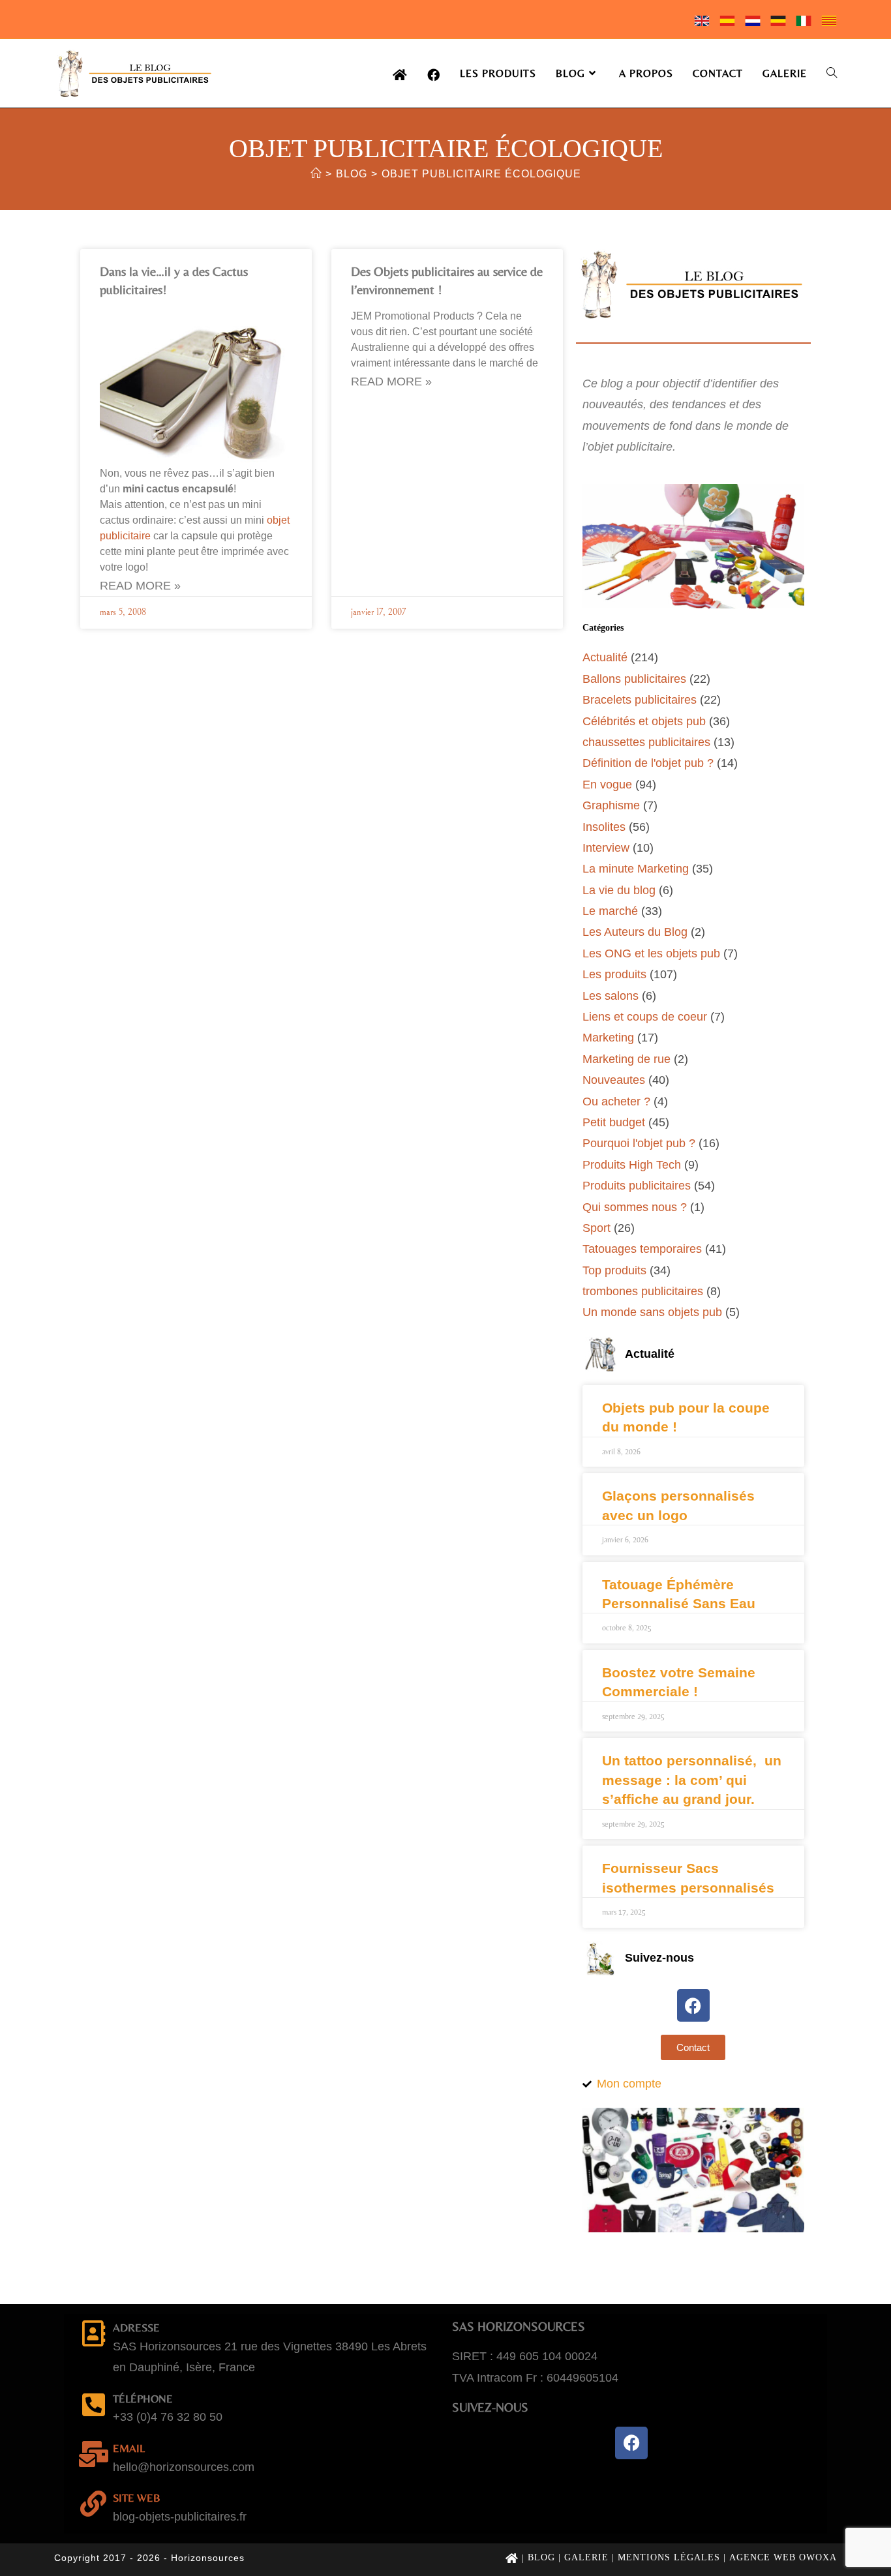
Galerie (586, 2557)
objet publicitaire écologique (481, 174)
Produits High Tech (632, 1165)
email (129, 2448)
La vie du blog (619, 890)
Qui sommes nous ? (635, 1207)
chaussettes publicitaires (646, 742)
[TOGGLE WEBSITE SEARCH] (832, 73)
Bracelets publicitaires (640, 700)
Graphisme (611, 805)
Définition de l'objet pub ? (648, 763)
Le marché (610, 911)
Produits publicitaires (637, 1186)
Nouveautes (614, 1080)
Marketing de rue (627, 1059)
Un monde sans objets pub (652, 1312)
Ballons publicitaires (634, 679)
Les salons (611, 996)
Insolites (604, 827)
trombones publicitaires (643, 1291)
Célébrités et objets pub (644, 721)
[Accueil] (316, 174)
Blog (541, 2557)
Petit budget (614, 1122)
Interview (606, 848)
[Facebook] (693, 2005)
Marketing (608, 1038)
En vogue (607, 785)
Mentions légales (669, 2557)
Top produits (614, 1270)
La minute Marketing (636, 869)
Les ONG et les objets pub (651, 953)
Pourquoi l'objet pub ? (639, 1143)
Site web (137, 2498)
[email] (93, 2454)
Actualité (605, 657)
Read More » (140, 586)
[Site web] (93, 2504)
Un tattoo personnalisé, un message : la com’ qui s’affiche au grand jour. (692, 1780)
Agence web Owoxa (783, 2557)
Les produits (614, 974)
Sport (597, 1228)
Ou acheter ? (616, 1101)
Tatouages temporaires (642, 1249)
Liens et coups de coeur (645, 1017)
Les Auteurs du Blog (635, 932)
